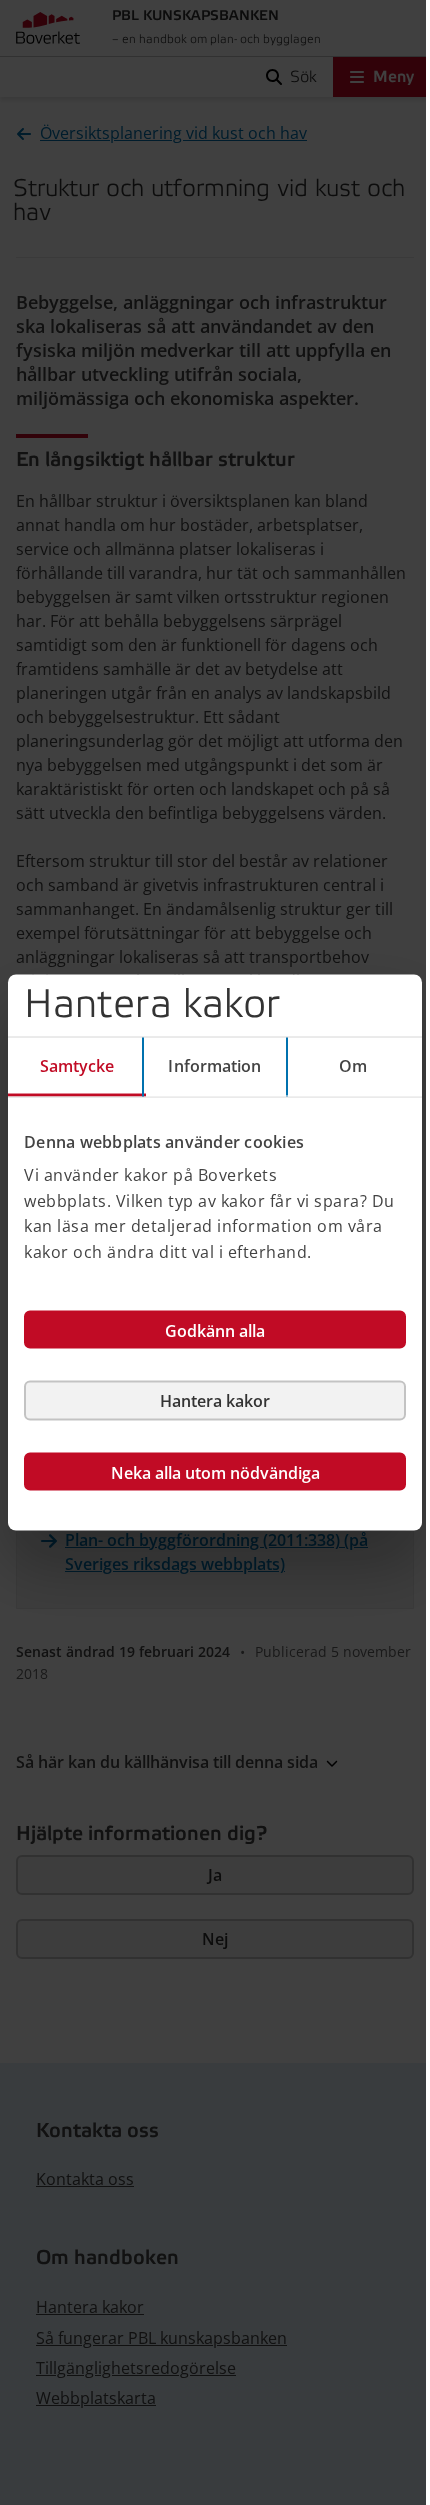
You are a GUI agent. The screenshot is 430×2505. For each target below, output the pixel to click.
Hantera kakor (215, 1401)
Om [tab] (353, 1065)
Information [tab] (214, 1065)
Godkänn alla (215, 1331)
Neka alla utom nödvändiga (215, 1473)
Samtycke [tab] (77, 1065)
